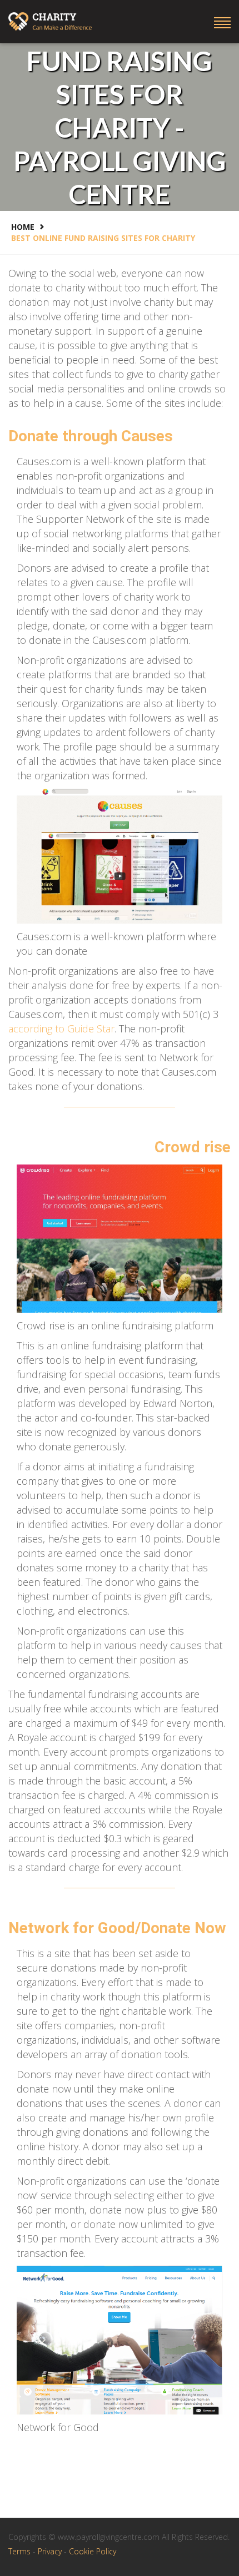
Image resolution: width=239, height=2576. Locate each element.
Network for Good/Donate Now (117, 1928)
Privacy (51, 2551)
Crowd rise (193, 1147)
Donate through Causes (91, 436)
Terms (21, 2551)
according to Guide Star (61, 1029)
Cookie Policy (93, 2551)
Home (23, 227)
